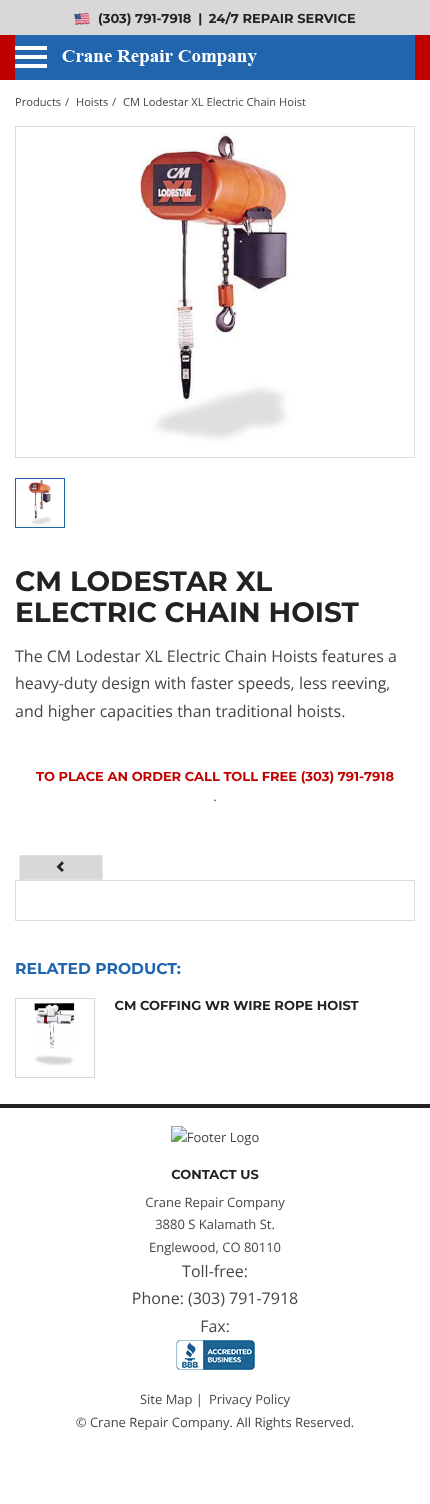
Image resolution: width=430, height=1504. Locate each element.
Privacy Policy (249, 1399)
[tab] (61, 867)
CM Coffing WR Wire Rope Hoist (237, 1006)
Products (38, 102)
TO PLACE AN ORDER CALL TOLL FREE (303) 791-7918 (215, 777)
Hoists (92, 102)
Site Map (166, 1399)
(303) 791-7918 (142, 19)
